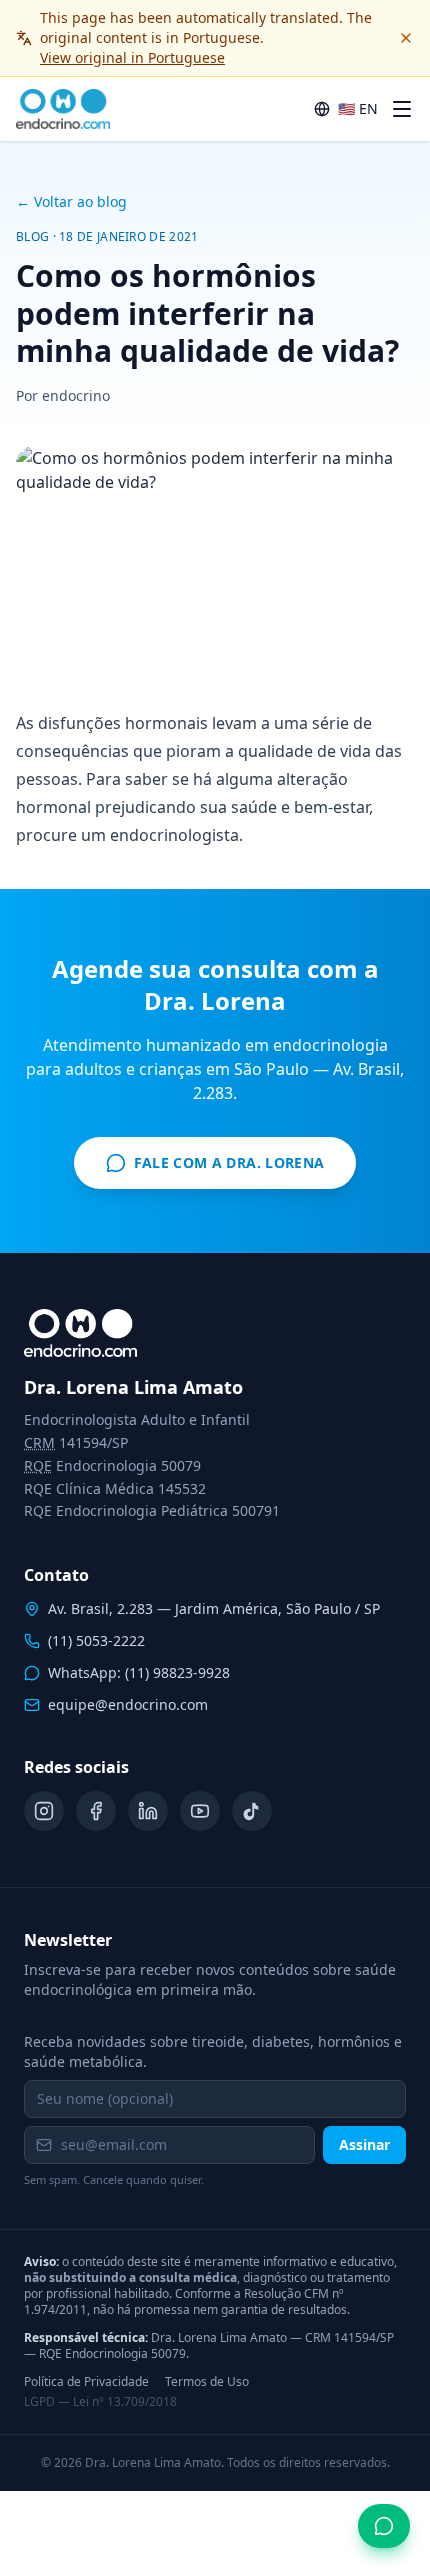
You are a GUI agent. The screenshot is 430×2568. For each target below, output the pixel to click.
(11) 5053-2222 (96, 1640)
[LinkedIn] (148, 1811)
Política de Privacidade (86, 2382)
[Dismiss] (406, 38)
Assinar (364, 2144)
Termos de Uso (207, 2382)
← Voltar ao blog (71, 201)
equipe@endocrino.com (128, 1704)
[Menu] (402, 109)
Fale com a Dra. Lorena (229, 1162)
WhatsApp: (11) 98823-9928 (139, 1672)
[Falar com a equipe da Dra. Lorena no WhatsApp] (384, 2526)
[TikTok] (252, 1811)
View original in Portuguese (132, 57)
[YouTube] (200, 1811)
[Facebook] (96, 1811)
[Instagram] (44, 1811)
